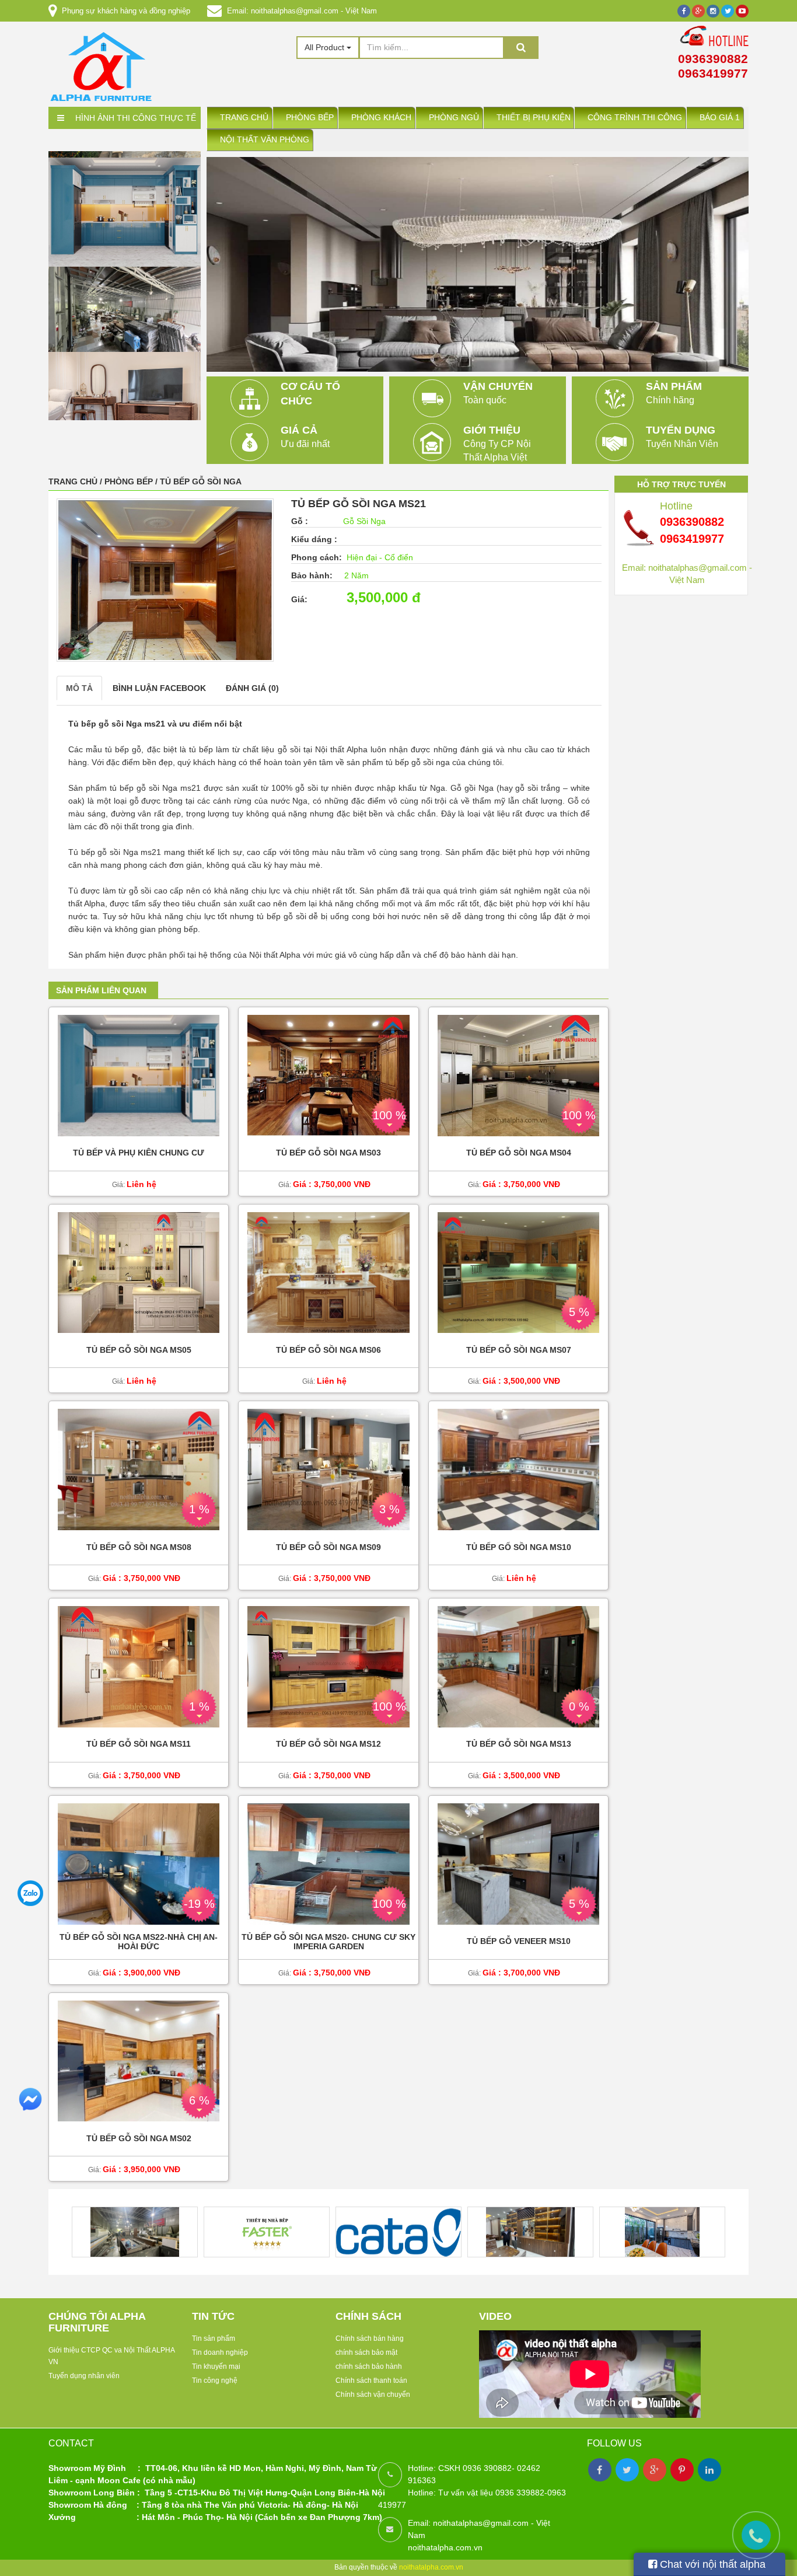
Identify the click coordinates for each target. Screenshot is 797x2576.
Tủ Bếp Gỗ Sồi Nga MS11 (139, 1745)
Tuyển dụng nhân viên (84, 2376)
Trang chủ (244, 118)
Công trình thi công (635, 118)
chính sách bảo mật (366, 2352)
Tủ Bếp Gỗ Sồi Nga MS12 (328, 1745)
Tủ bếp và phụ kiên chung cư (139, 1153)
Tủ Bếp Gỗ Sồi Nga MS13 (519, 1745)
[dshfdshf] (125, 378)
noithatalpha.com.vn (431, 2567)
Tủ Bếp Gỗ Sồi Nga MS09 (328, 1547)
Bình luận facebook (159, 688)
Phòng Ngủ (454, 118)
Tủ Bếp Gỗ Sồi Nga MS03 (328, 1153)
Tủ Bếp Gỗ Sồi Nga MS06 (328, 1350)
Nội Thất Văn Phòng (265, 140)
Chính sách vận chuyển (373, 2395)
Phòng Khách (381, 118)
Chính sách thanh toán (371, 2380)
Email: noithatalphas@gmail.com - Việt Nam (302, 11)
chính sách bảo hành (369, 2366)
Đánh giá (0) (252, 688)
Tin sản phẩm (214, 2338)
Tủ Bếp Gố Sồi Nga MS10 (519, 1547)
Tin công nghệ (215, 2380)
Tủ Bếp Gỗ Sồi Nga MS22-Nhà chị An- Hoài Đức (139, 1942)
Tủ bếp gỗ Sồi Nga (201, 481)
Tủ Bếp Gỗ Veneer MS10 (519, 1941)
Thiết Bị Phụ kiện (534, 118)
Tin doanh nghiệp (220, 2352)
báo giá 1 (720, 118)
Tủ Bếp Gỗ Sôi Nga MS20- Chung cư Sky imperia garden (328, 1942)
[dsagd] (125, 287)
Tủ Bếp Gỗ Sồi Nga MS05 (139, 1350)
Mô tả (79, 688)
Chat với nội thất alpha (711, 2564)
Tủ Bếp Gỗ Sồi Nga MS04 (519, 1153)
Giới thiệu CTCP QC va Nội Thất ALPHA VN (111, 2356)
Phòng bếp (310, 118)
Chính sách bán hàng (370, 2338)
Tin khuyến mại (216, 2366)
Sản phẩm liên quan (101, 990)
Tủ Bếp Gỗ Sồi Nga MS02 (139, 2139)
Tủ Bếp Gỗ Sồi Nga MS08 (139, 1547)
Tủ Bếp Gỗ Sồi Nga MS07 (519, 1350)
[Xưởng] (125, 193)
